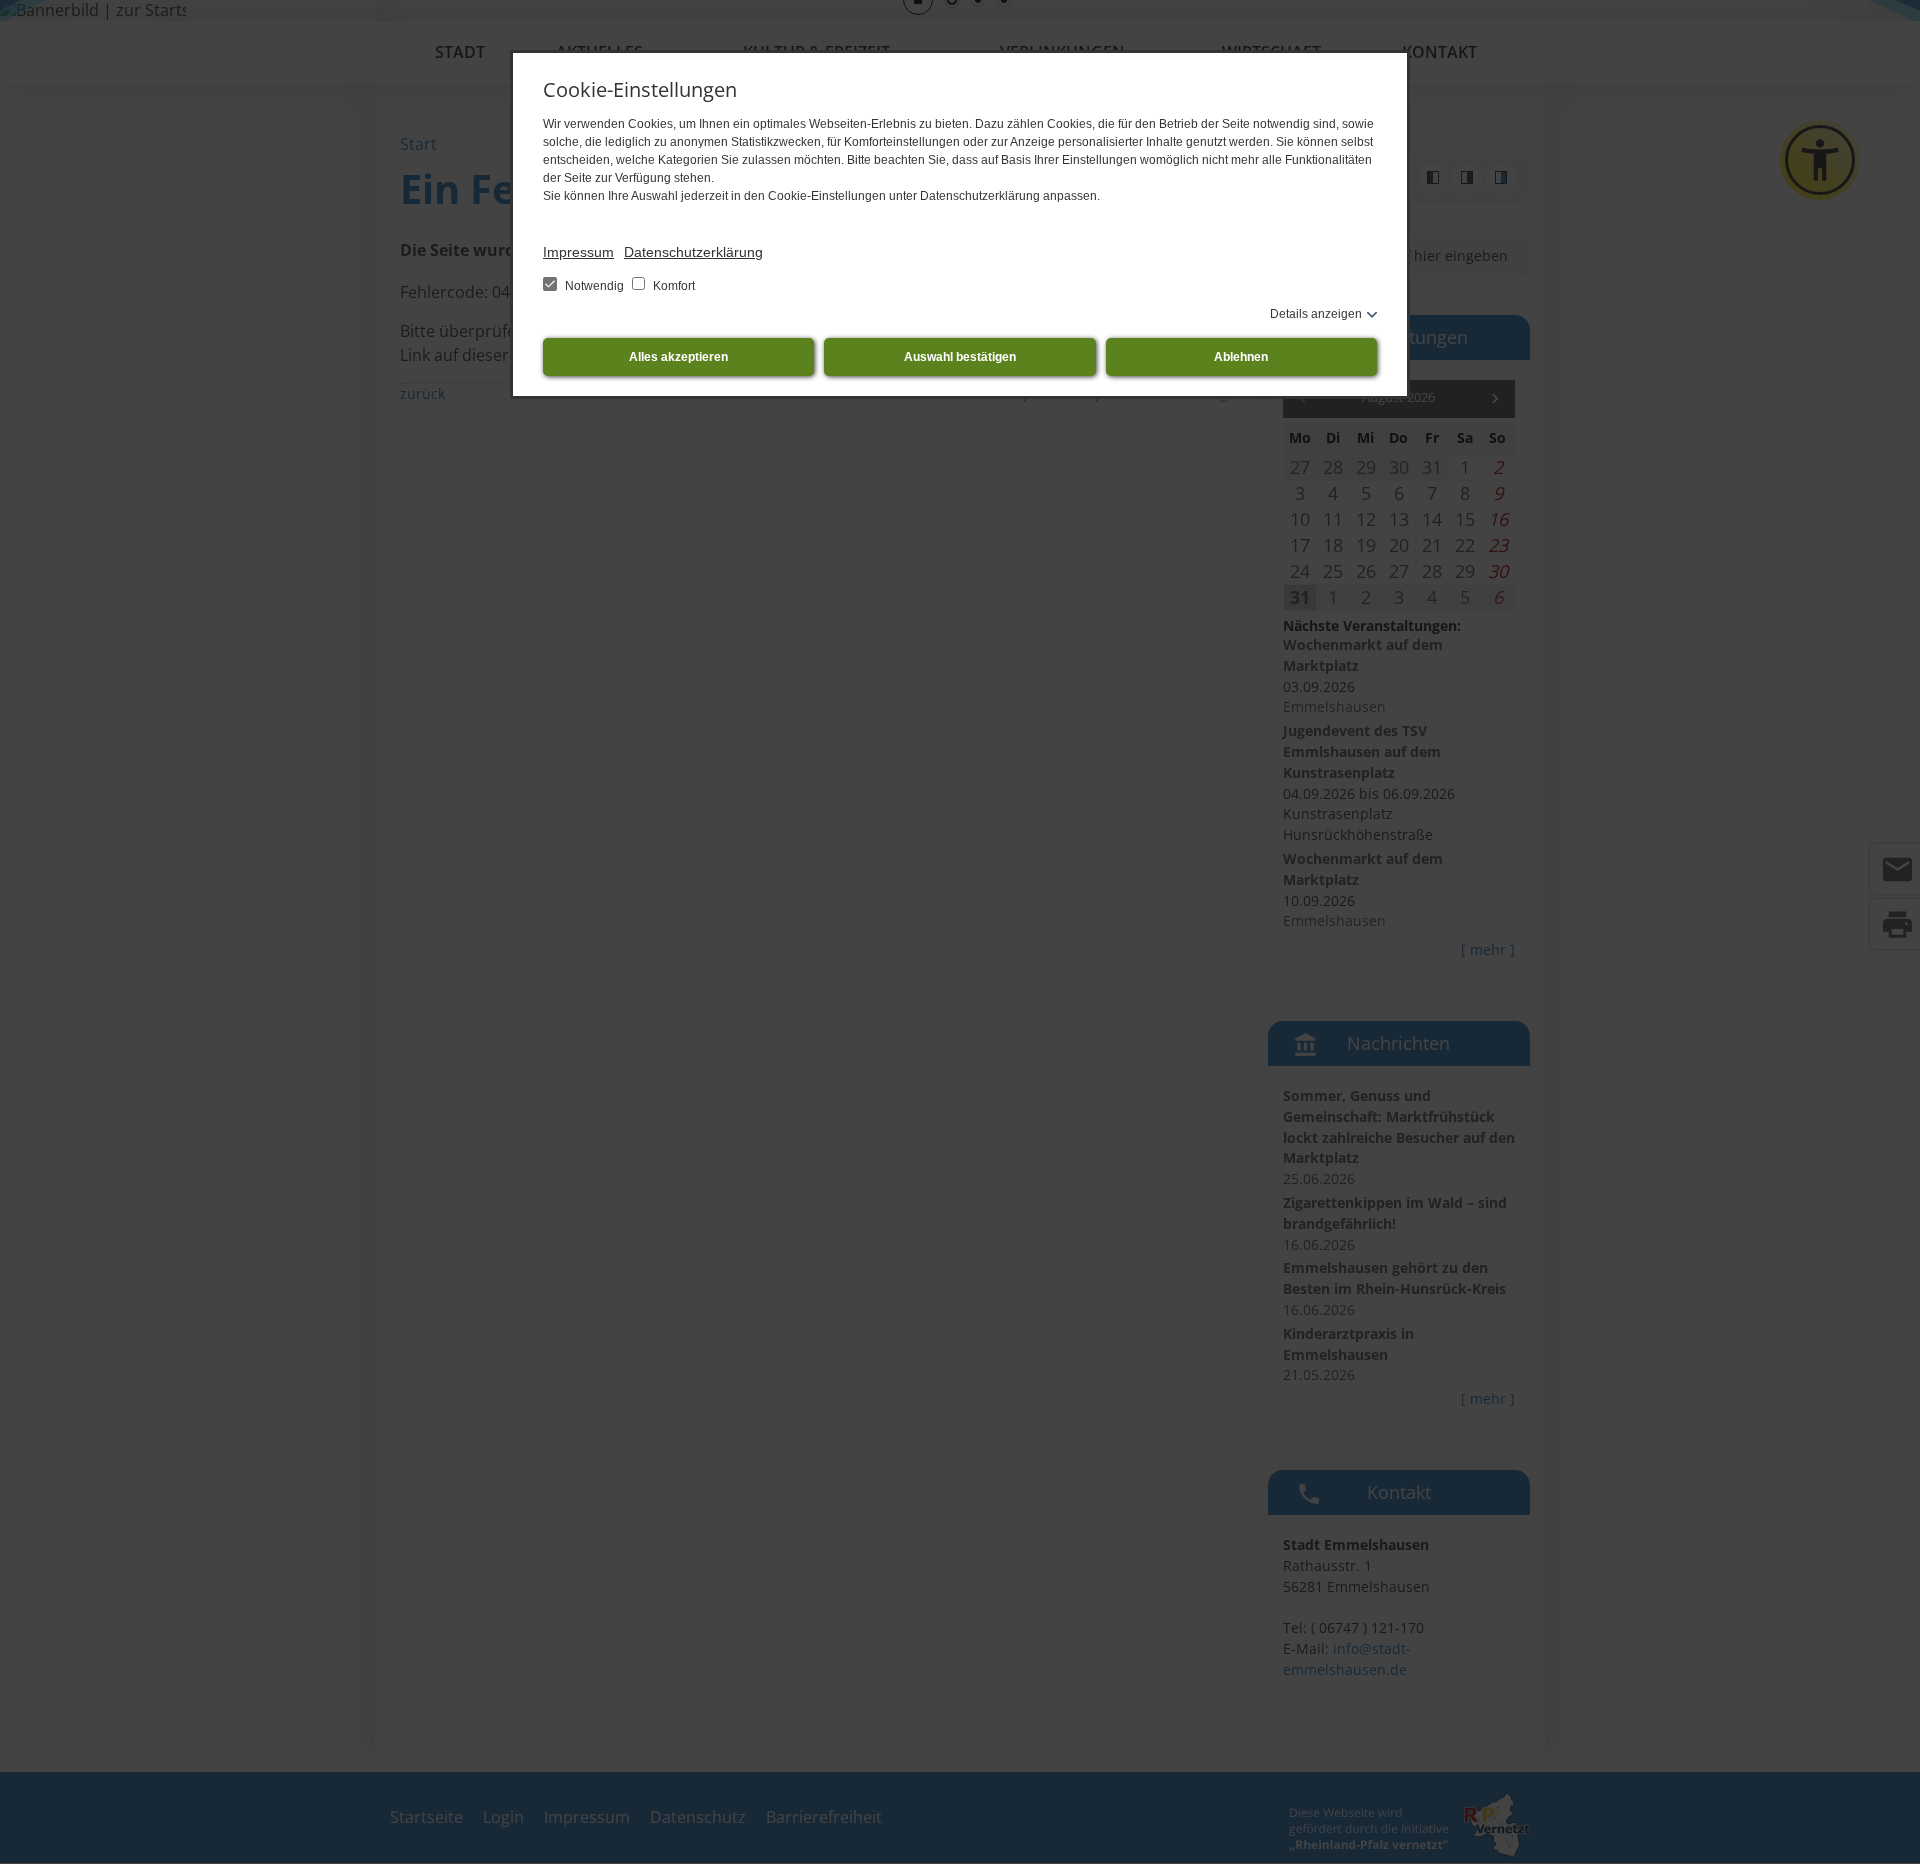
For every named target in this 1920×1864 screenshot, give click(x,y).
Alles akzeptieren (678, 357)
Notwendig (594, 286)
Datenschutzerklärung (693, 252)
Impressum (578, 252)
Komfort (672, 286)
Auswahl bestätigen (960, 357)
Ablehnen (1241, 357)
